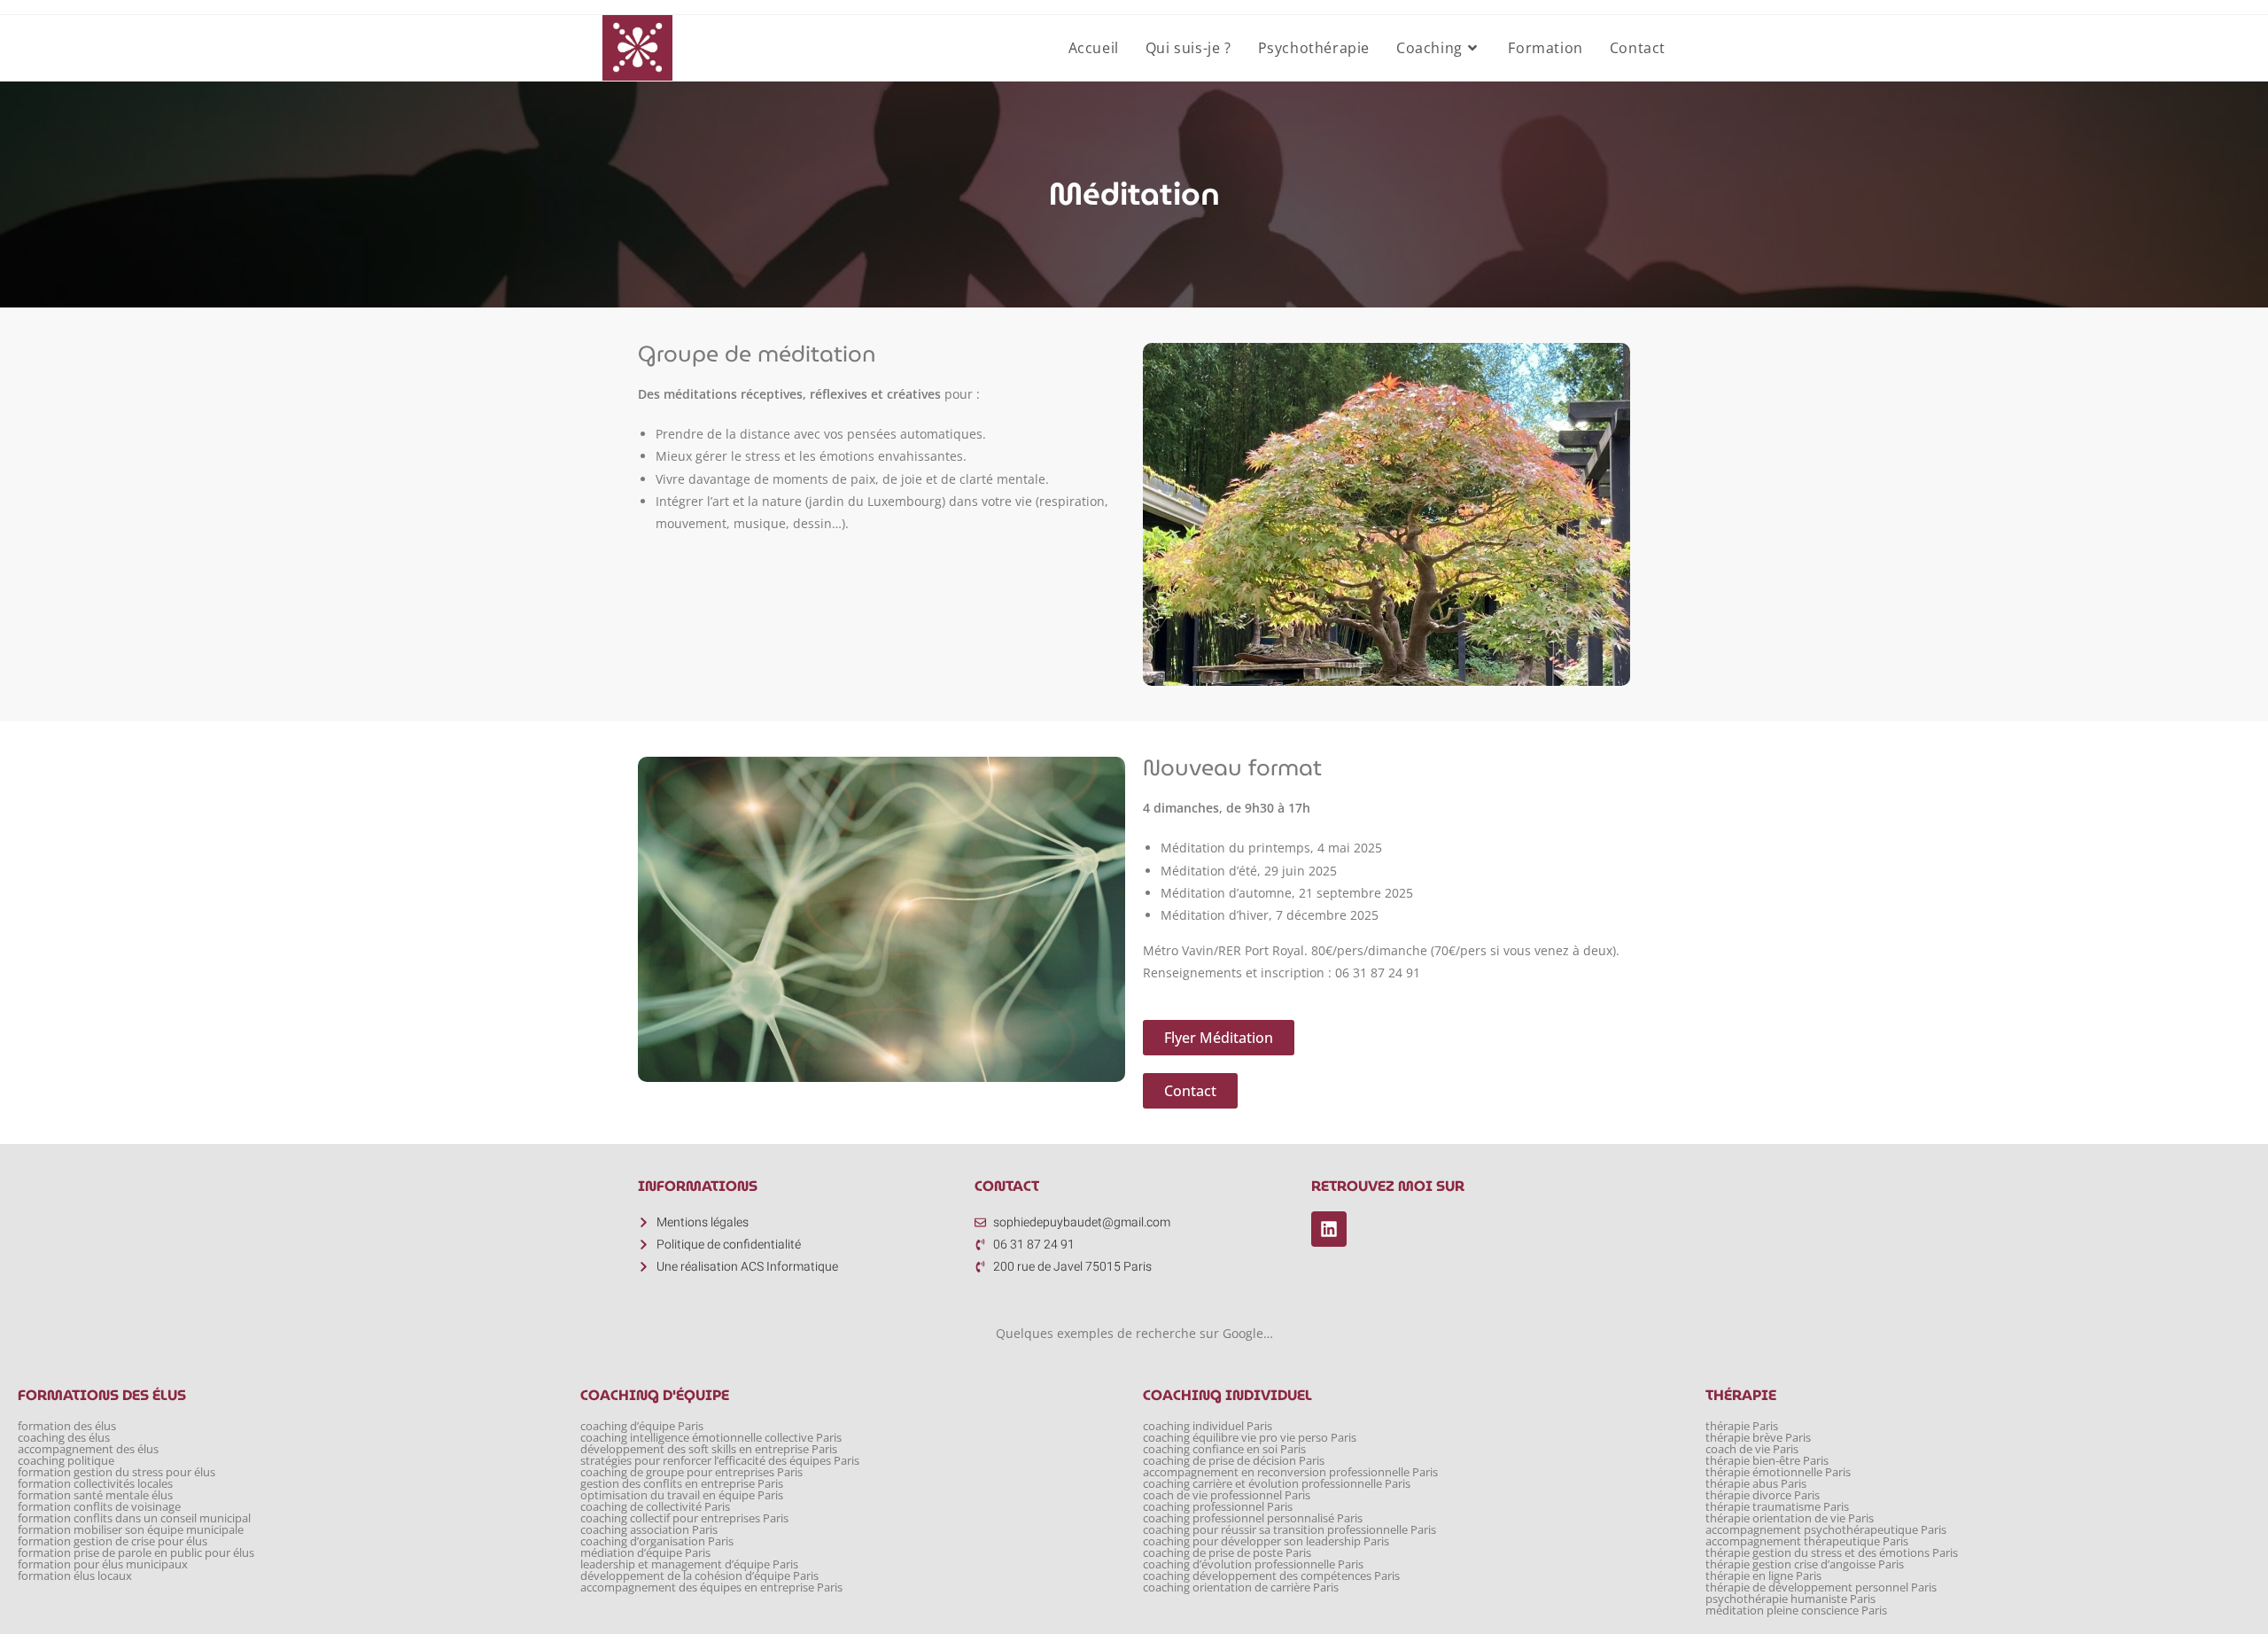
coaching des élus (64, 1438)
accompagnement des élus (88, 1449)
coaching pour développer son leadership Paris (1266, 1541)
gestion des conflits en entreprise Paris (682, 1484)
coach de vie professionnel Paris (1227, 1495)
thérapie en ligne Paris (1763, 1576)
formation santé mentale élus (95, 1495)
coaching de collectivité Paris (655, 1507)
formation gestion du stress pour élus (117, 1472)
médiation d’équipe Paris (645, 1553)
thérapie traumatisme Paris (1777, 1507)
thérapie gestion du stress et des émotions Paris (1832, 1553)
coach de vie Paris (1752, 1449)
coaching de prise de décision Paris (1234, 1461)
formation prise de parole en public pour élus (136, 1553)
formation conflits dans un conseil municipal (134, 1518)
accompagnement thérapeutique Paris (1807, 1541)
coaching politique (66, 1461)
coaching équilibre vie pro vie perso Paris (1250, 1438)
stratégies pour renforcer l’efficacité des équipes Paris (720, 1461)
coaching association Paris (649, 1530)
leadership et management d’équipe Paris (689, 1564)
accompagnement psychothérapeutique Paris (1826, 1530)
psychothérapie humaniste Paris (1790, 1599)
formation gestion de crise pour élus (113, 1541)
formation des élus (67, 1426)
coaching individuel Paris (1208, 1426)
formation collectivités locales (95, 1484)
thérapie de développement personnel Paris (1821, 1587)
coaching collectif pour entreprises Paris (684, 1518)
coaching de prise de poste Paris (1227, 1553)
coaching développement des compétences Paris (1271, 1576)
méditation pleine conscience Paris (1796, 1611)
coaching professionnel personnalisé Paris (1253, 1518)
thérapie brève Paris (1758, 1438)
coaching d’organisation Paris (657, 1541)
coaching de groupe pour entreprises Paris (691, 1472)
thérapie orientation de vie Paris (1790, 1518)
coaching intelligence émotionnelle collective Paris (711, 1438)
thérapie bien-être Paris (1767, 1461)
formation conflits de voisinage (99, 1507)
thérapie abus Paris (1756, 1484)
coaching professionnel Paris (1218, 1507)
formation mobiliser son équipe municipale (131, 1530)
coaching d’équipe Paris (642, 1426)
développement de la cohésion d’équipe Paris (699, 1576)
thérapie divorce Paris (1763, 1495)
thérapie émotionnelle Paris (1778, 1472)
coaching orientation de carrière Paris (1241, 1587)
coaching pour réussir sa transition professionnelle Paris (1289, 1530)
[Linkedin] (1329, 1229)
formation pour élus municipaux (103, 1564)
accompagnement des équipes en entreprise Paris (711, 1587)
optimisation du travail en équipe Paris (682, 1495)
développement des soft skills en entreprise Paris (709, 1449)
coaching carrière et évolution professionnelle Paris (1277, 1484)
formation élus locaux (75, 1576)
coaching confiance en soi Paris (1224, 1449)
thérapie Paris (1742, 1426)
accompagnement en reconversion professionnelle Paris (1290, 1472)
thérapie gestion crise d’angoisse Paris (1805, 1564)
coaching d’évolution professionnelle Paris (1253, 1564)
